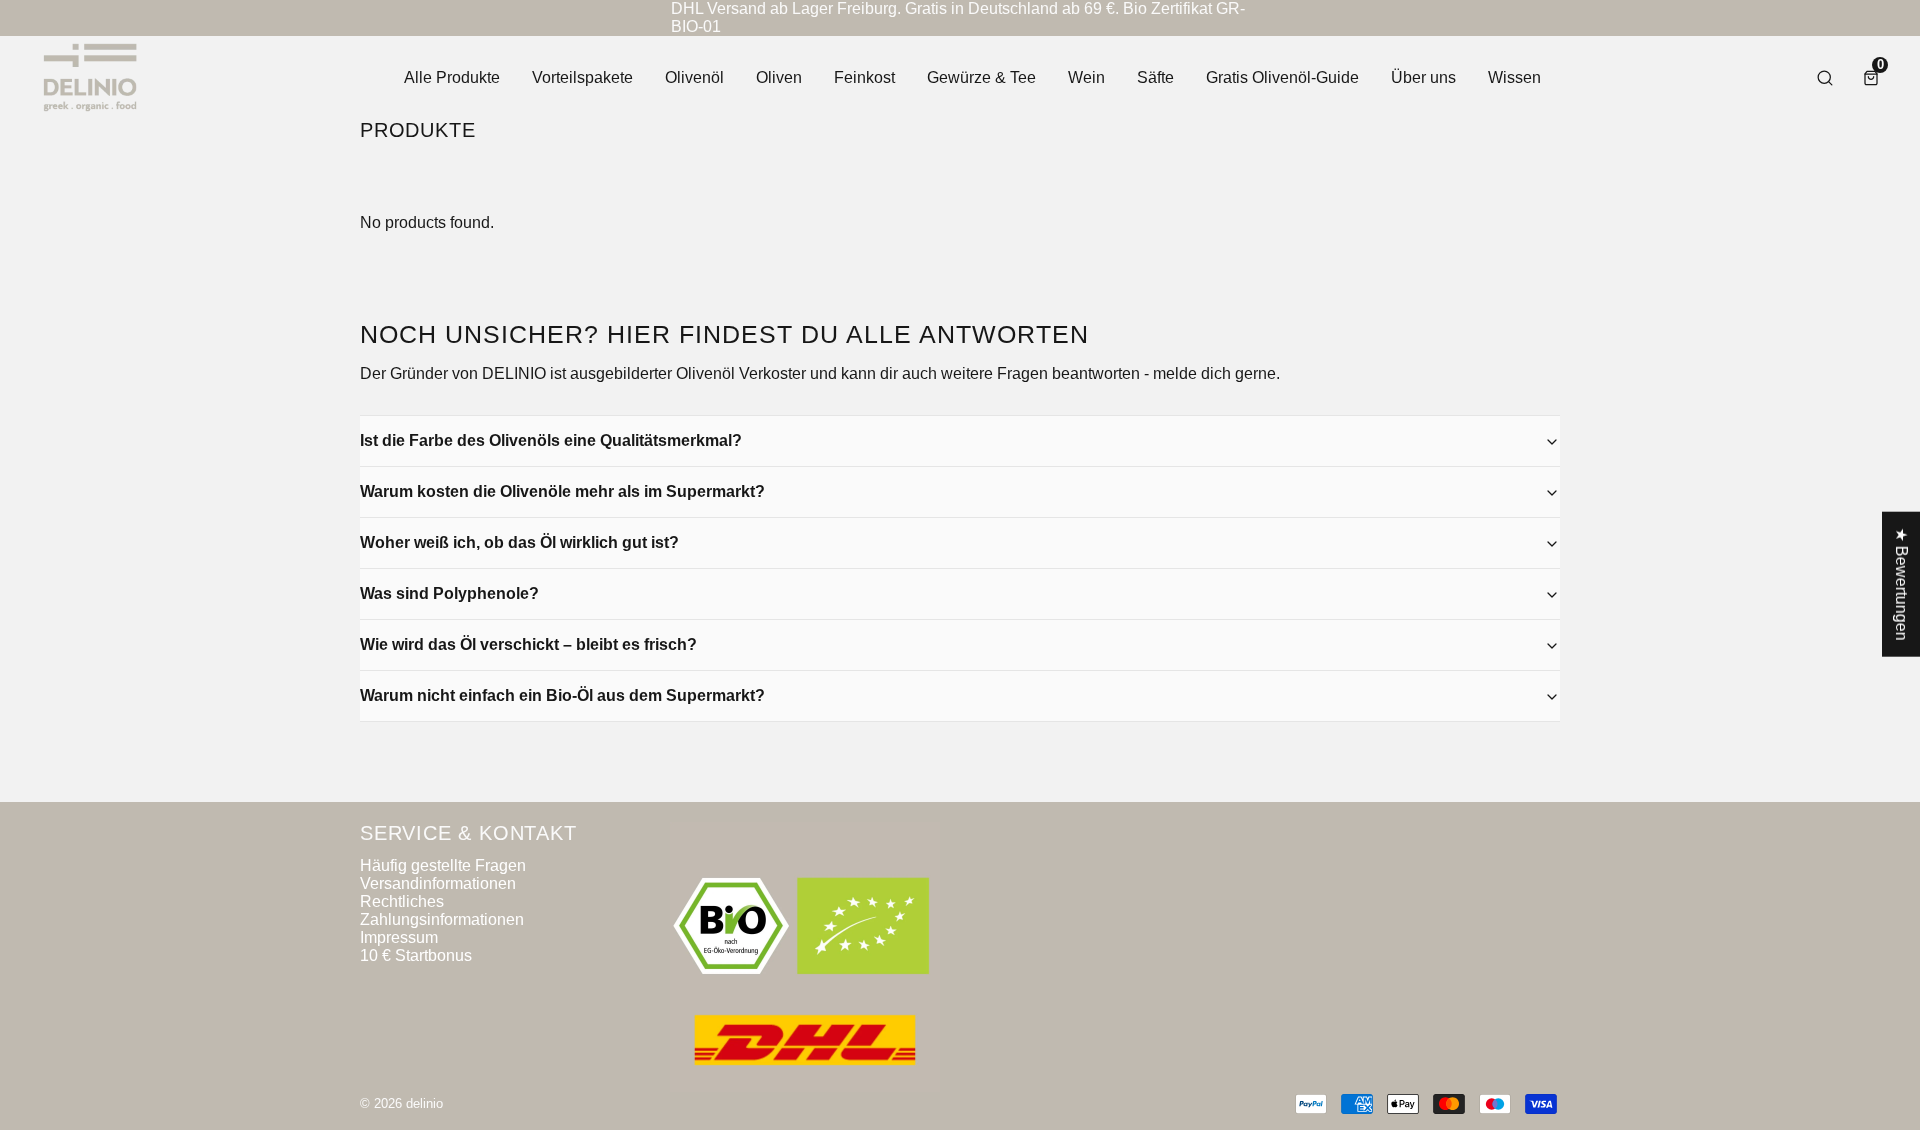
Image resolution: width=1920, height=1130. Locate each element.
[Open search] (1825, 78)
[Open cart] (1871, 78)
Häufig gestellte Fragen (443, 865)
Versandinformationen (438, 883)
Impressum (399, 937)
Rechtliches (402, 901)
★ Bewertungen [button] (1901, 584)
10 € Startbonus (416, 955)
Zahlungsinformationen (442, 919)
